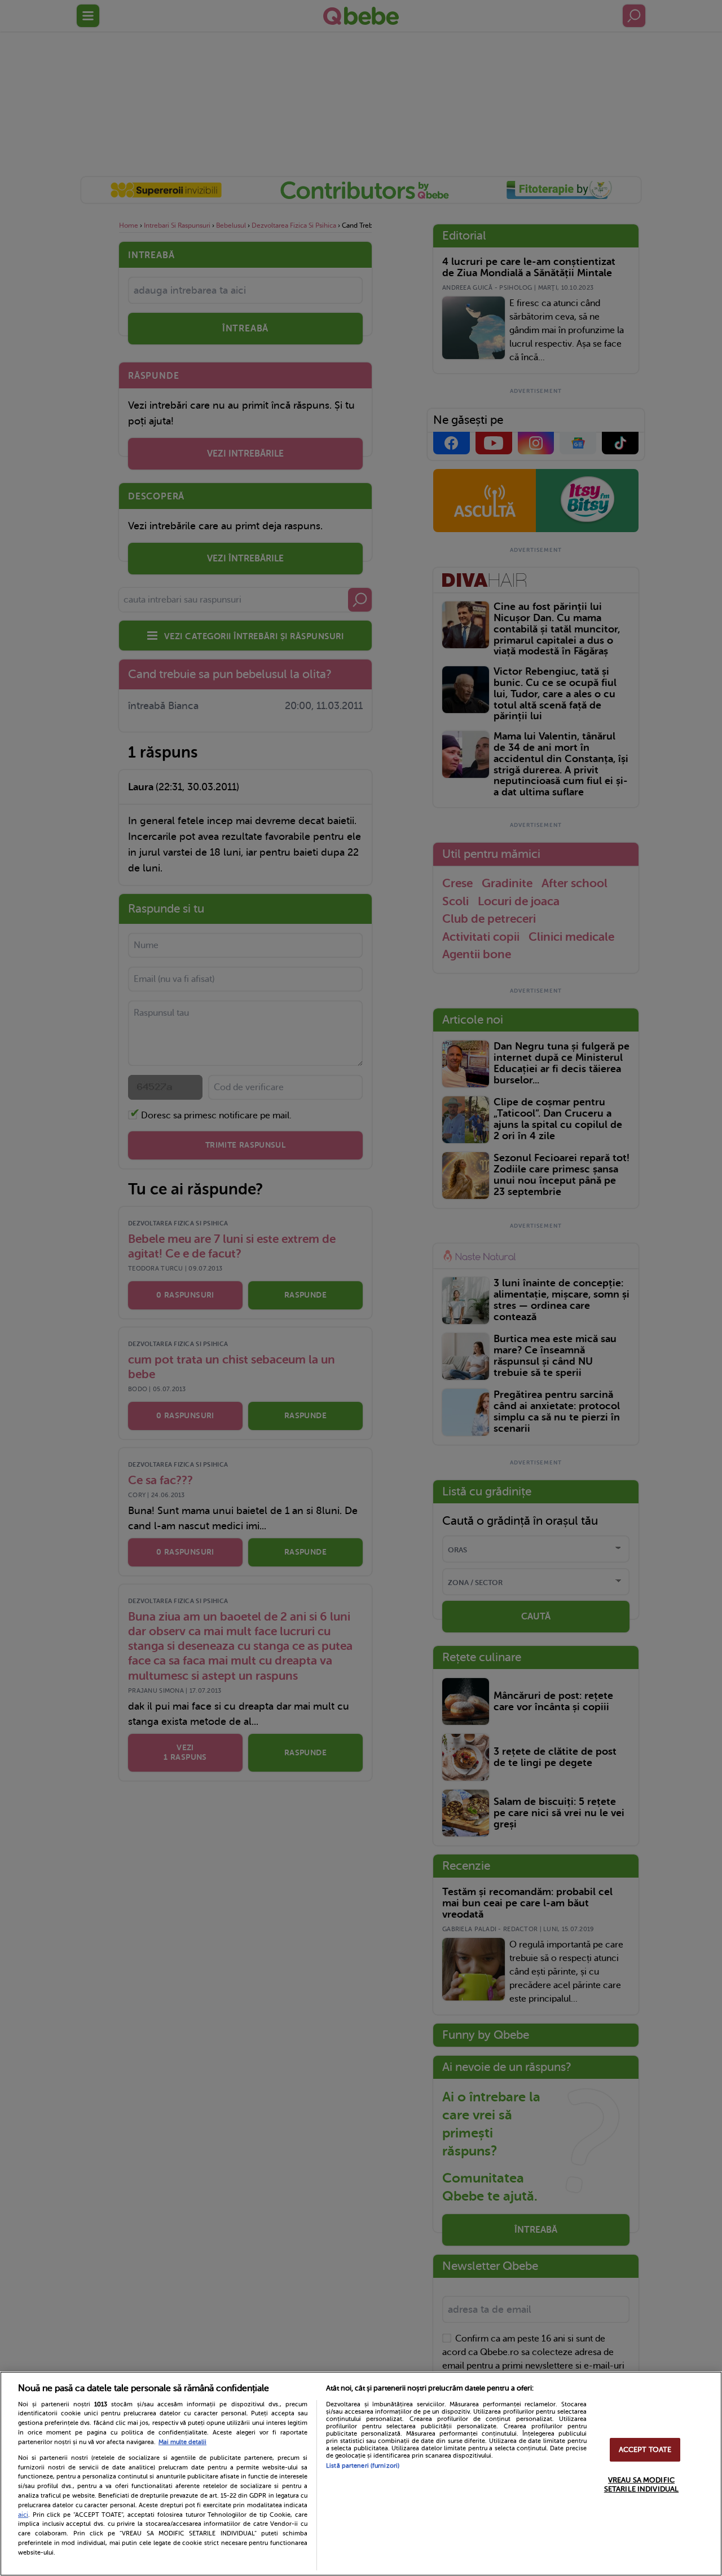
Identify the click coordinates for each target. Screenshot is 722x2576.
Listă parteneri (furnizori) (363, 2466)
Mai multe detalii (182, 2442)
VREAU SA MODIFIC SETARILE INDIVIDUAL (641, 2484)
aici (23, 2515)
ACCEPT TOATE (645, 2450)
